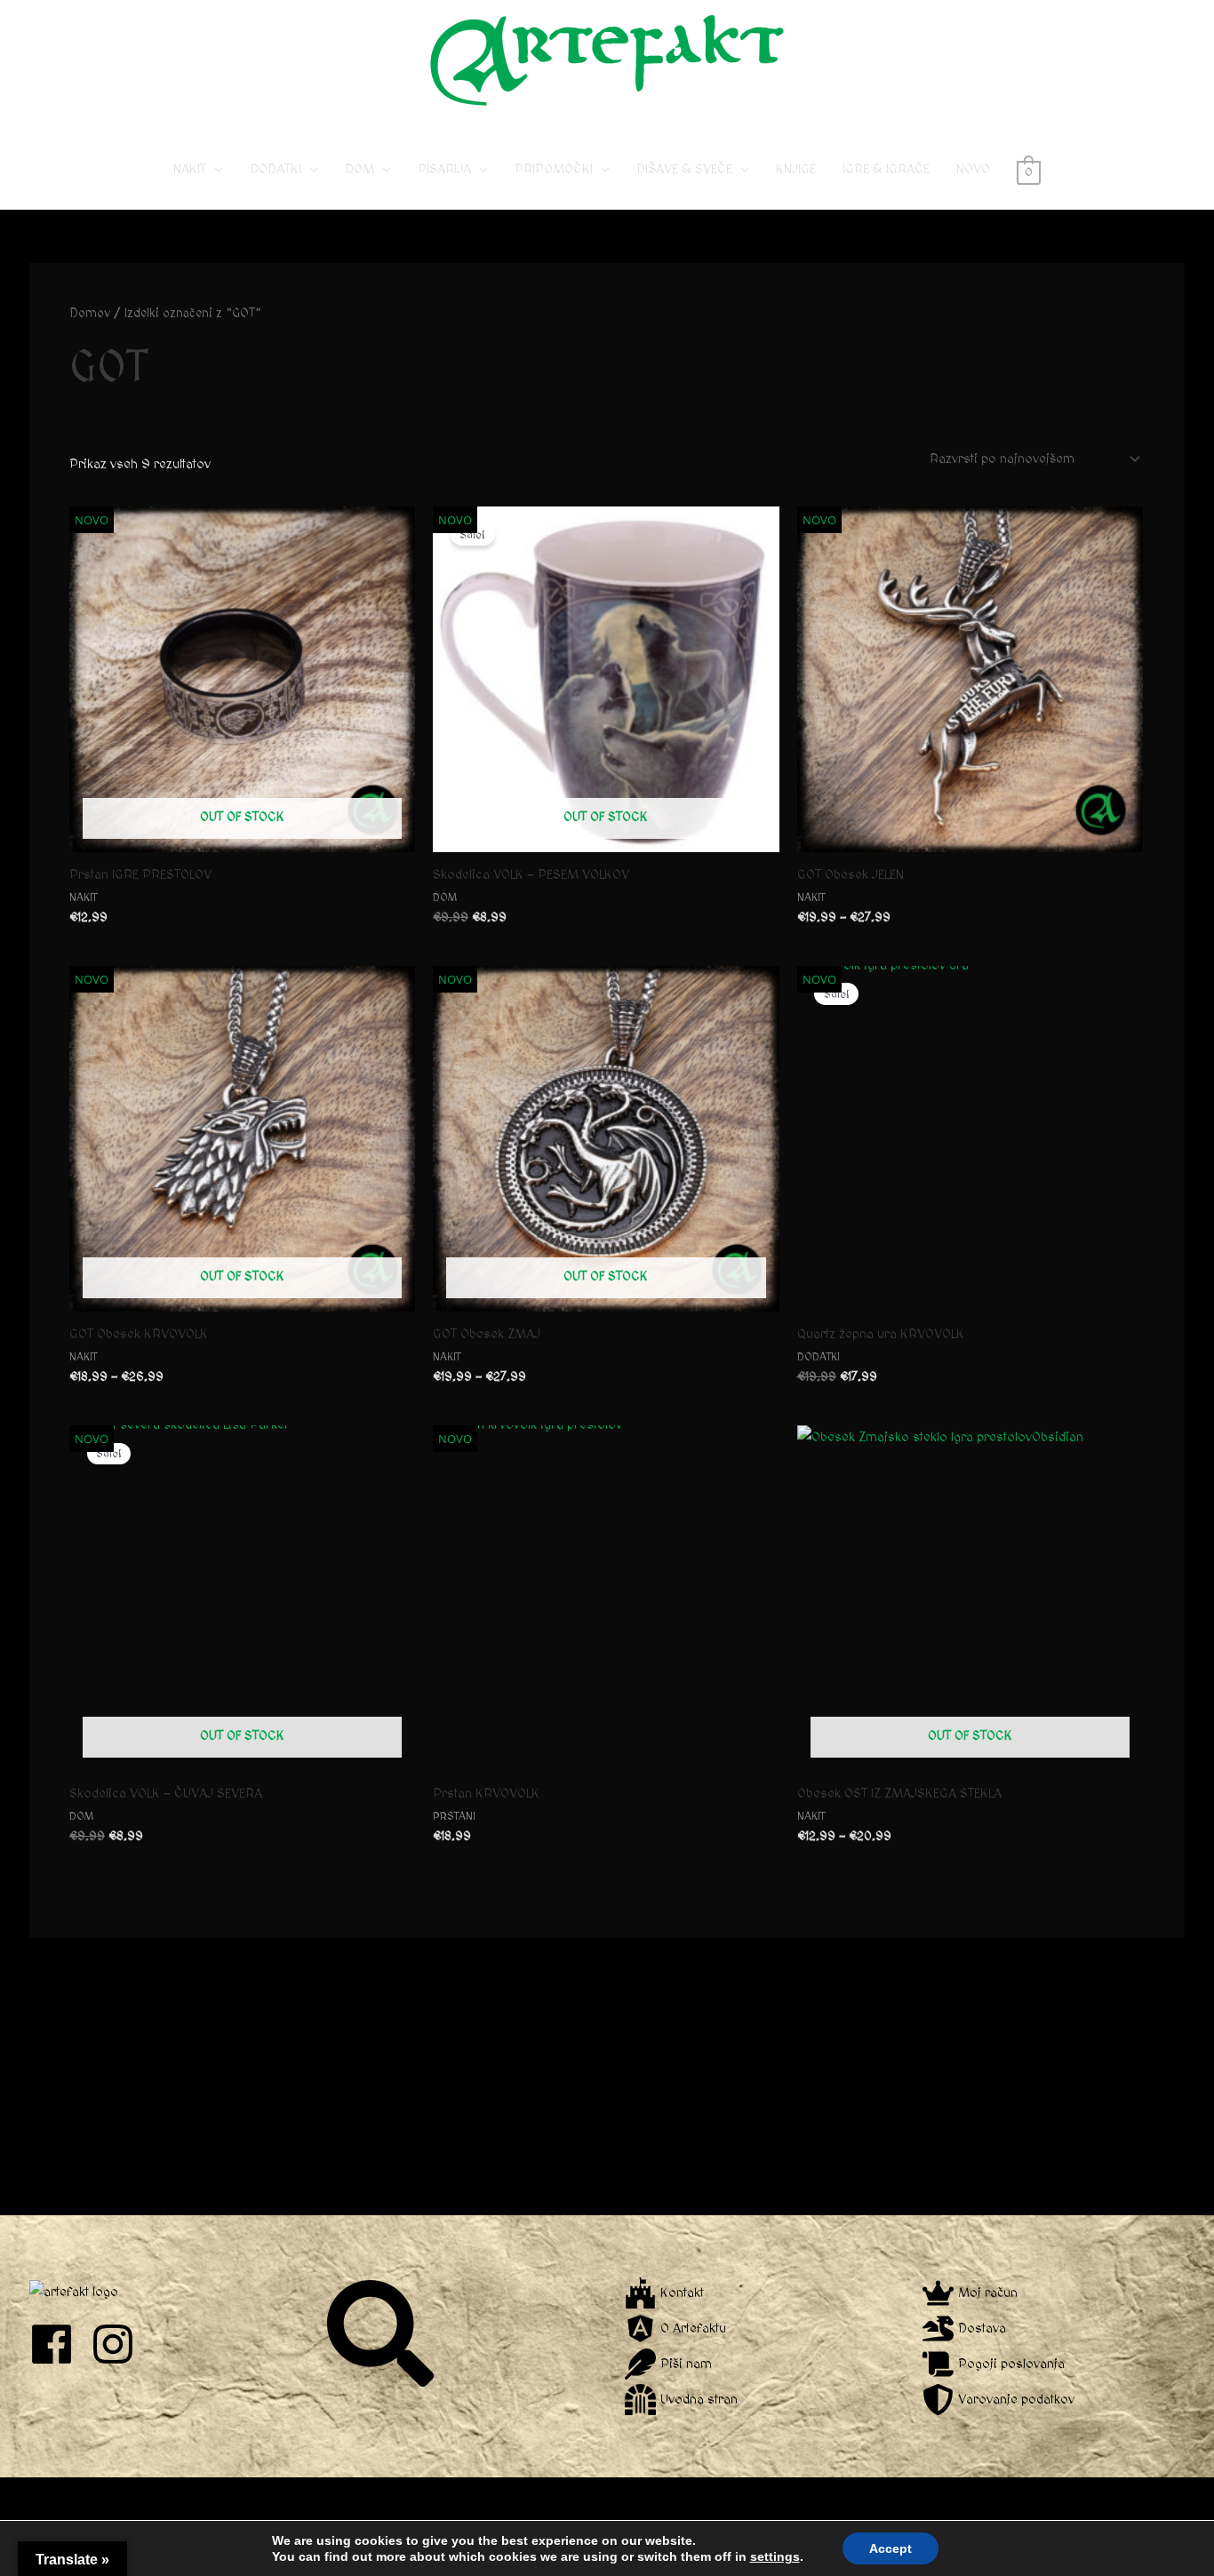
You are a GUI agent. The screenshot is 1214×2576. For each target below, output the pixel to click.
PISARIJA (444, 169)
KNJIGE (796, 169)
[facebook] (58, 2344)
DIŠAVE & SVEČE (684, 169)
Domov (90, 314)
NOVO (973, 169)
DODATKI (276, 169)
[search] (383, 2333)
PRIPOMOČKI (554, 169)
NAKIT (190, 169)
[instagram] (120, 2344)
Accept (891, 2548)
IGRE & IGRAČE (886, 169)
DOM (359, 169)
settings (775, 2556)
